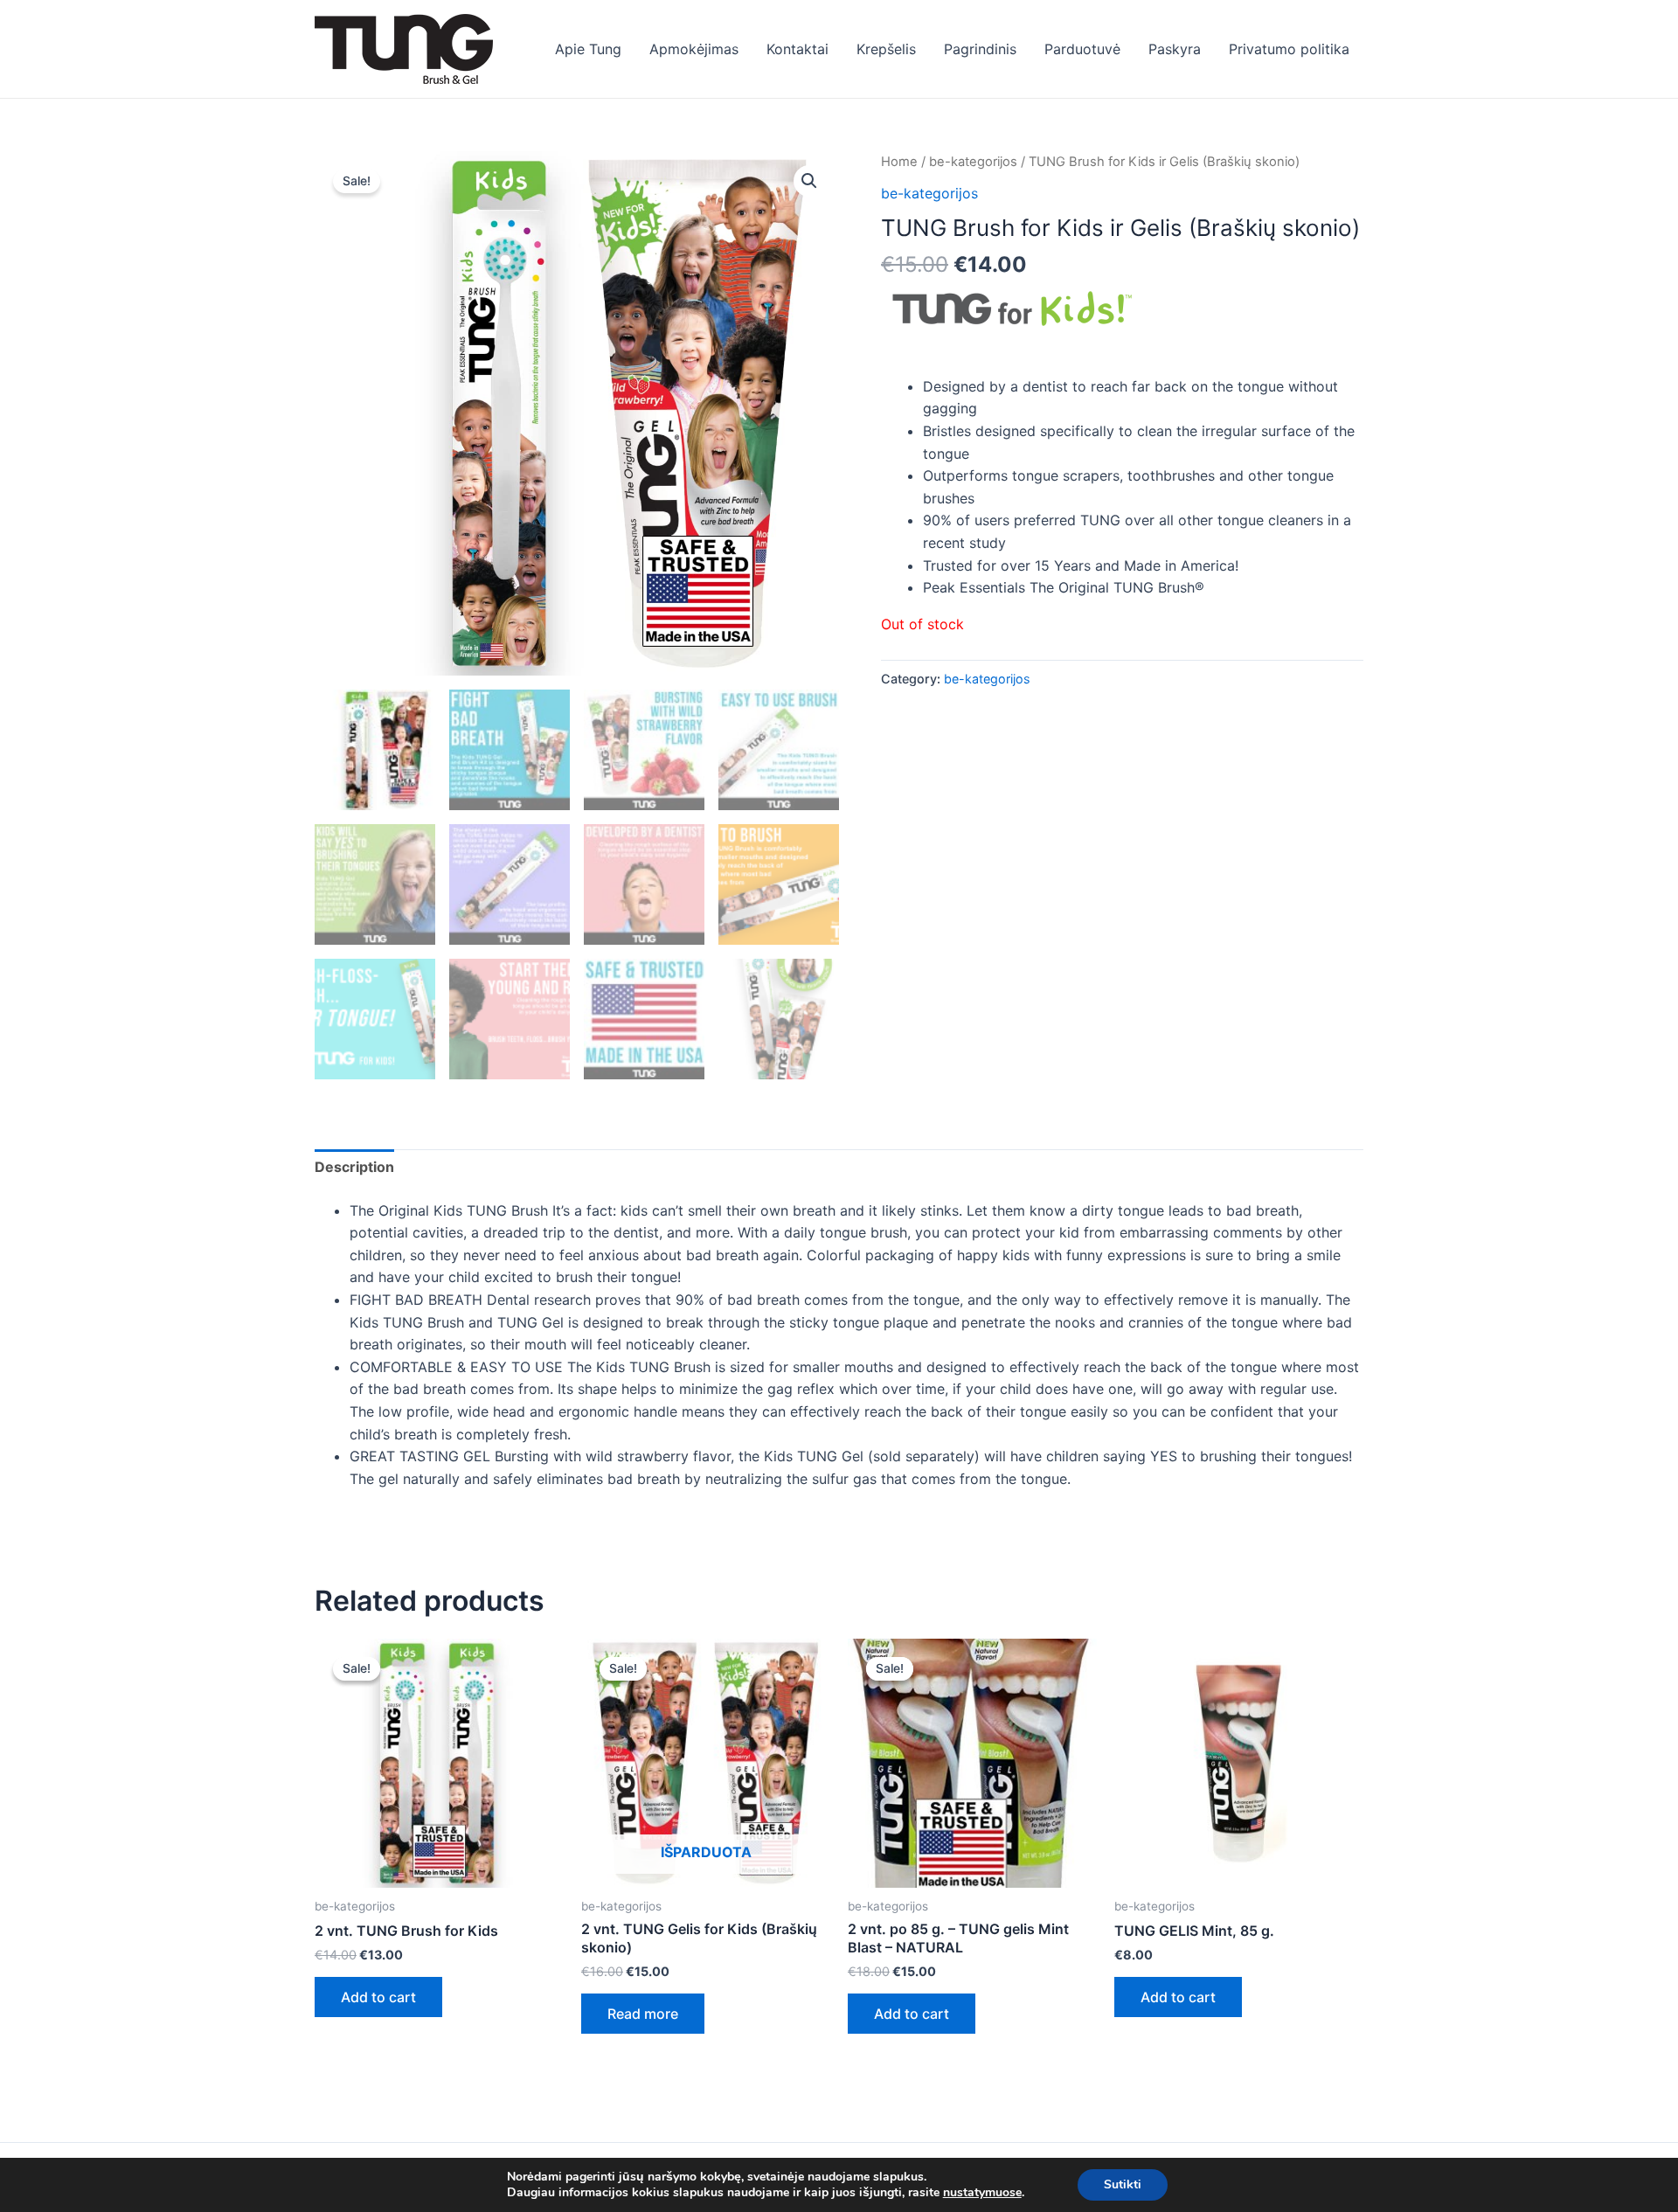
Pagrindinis (980, 49)
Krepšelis (886, 49)
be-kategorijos (973, 162)
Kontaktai (797, 49)
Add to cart (378, 1997)
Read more (643, 2014)
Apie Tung (588, 49)
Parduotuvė (1082, 49)
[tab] (354, 1168)
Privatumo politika (1289, 49)
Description (354, 1167)
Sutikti (1123, 2184)
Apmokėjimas (694, 49)
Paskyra (1175, 49)
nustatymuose (982, 2193)
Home (899, 162)
